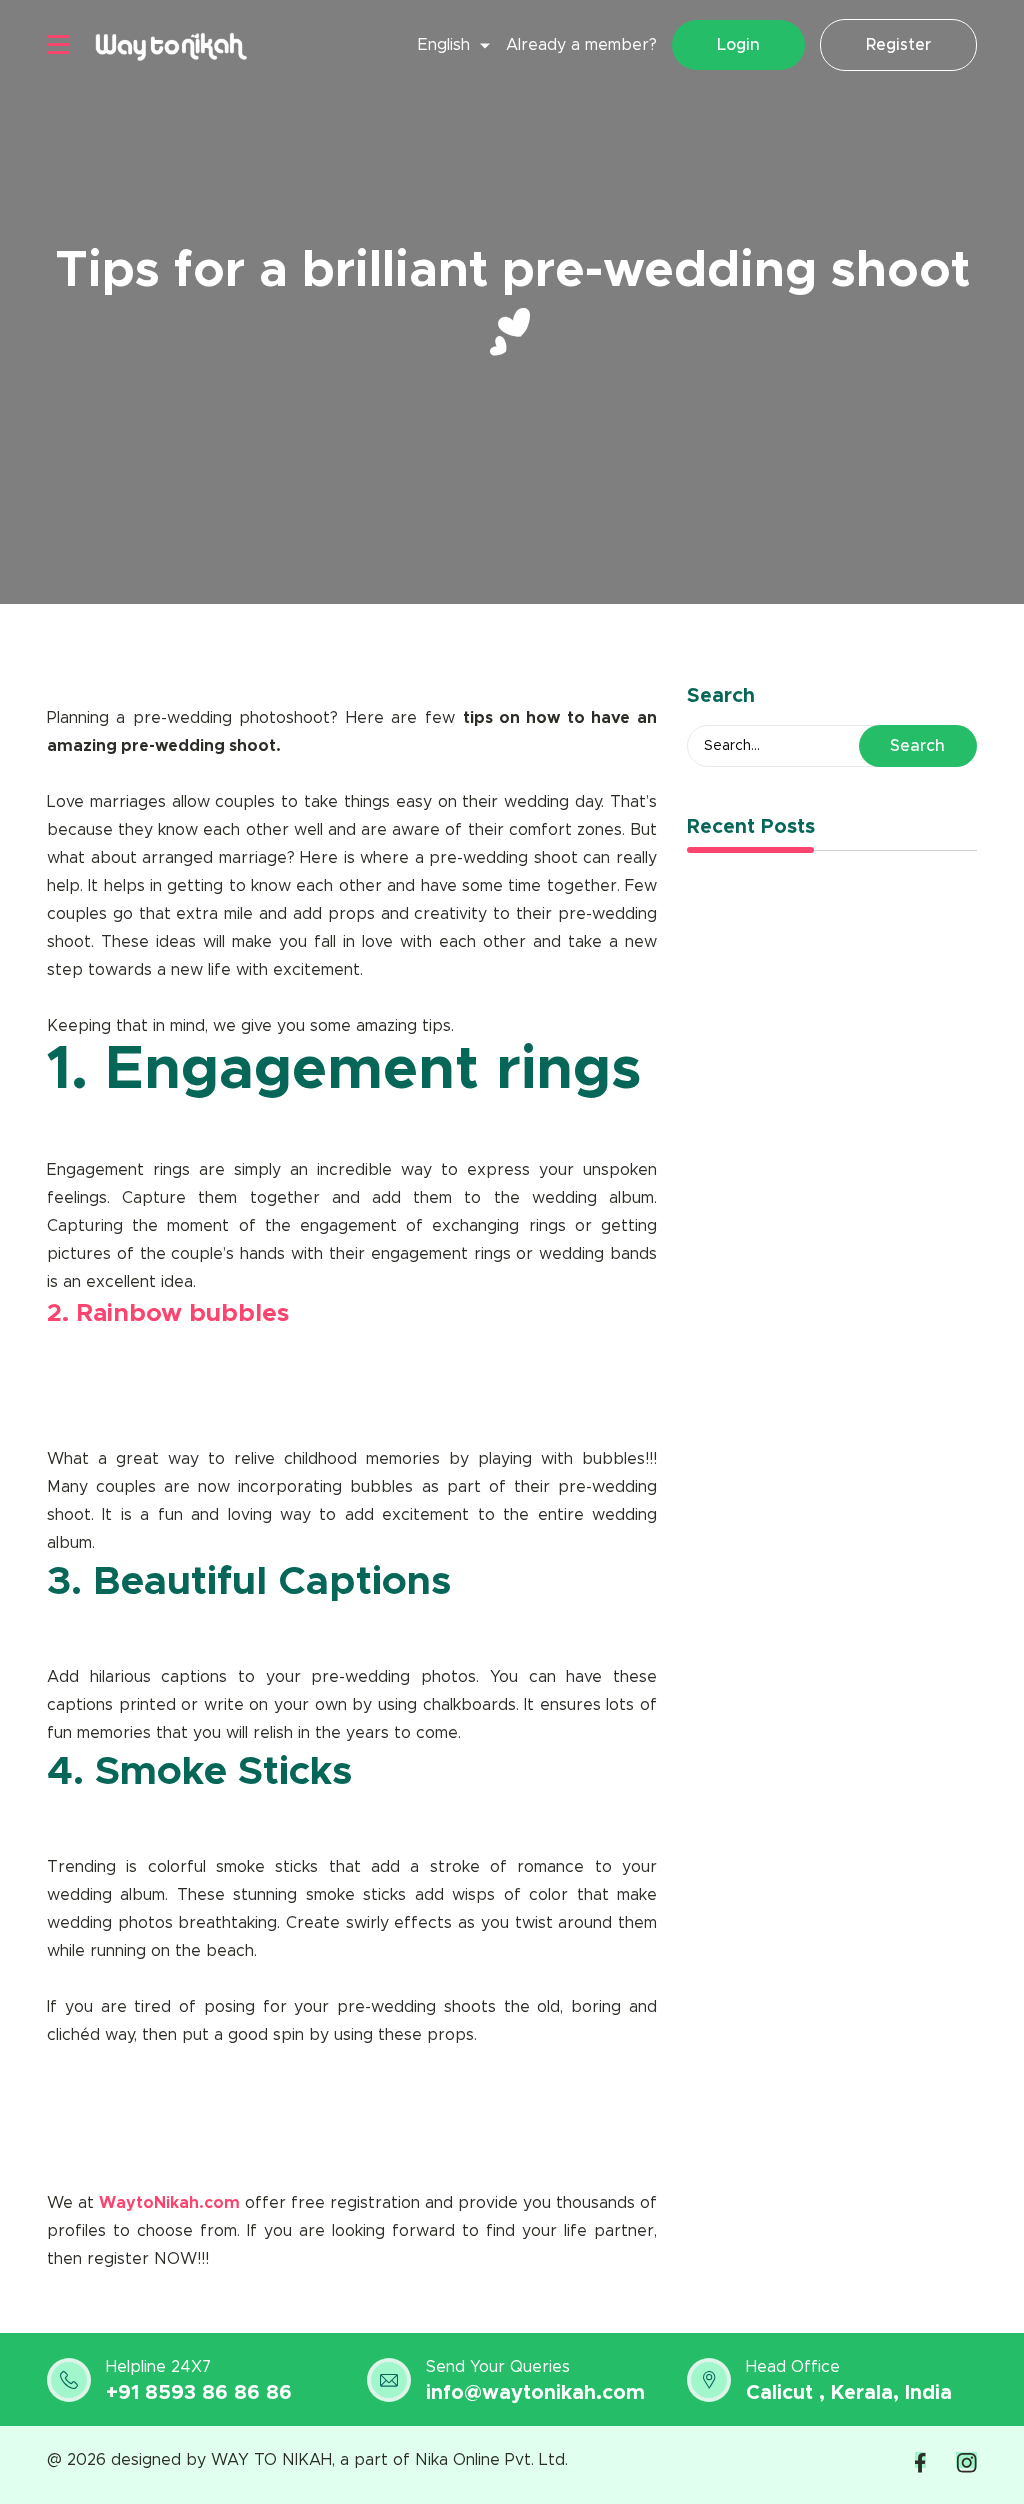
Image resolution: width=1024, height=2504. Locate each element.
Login (738, 45)
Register (898, 45)
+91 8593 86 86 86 (199, 2393)
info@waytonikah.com (535, 2393)
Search (917, 746)
